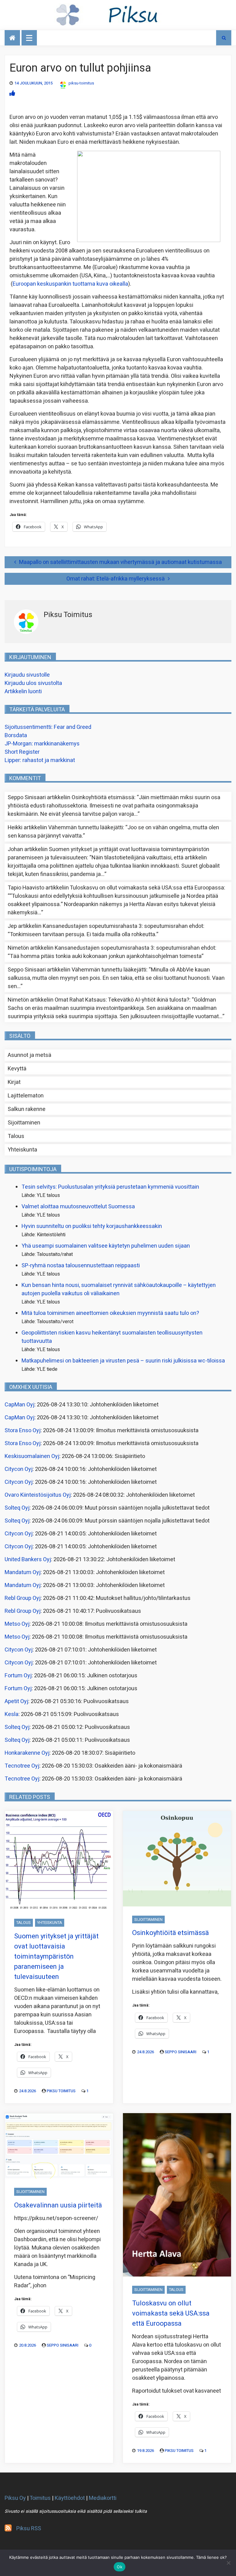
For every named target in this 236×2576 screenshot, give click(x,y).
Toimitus (40, 2498)
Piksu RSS (29, 2529)
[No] (228, 2563)
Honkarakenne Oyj (27, 1753)
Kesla (12, 1714)
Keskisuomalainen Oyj (32, 1456)
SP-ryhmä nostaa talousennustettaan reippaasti (81, 1266)
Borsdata (16, 735)
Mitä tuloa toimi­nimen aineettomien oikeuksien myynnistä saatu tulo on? (110, 1313)
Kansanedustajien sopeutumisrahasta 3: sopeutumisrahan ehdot (123, 926)
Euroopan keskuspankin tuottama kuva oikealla (70, 284)
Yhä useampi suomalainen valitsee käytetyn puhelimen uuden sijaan (106, 1246)
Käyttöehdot (70, 2498)
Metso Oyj (17, 1624)
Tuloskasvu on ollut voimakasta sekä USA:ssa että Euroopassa (147, 888)
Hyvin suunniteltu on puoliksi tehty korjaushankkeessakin (92, 1226)
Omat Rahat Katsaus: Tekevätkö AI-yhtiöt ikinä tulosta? (122, 1000)
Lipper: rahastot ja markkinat (40, 760)
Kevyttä (17, 1069)
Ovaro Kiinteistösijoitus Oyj (38, 1495)
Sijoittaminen (24, 1123)
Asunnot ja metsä (29, 1055)
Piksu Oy (15, 2498)
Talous (16, 1136)
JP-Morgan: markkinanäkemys (42, 744)
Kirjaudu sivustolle (27, 675)
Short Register (22, 752)
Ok (120, 2567)
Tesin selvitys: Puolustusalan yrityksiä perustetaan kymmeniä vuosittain (110, 1187)
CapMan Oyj (20, 1405)
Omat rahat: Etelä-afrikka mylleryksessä (116, 579)
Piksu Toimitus (61, 2091)
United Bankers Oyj (28, 1560)
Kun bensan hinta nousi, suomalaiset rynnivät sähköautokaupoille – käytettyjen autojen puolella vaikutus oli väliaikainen (119, 1289)
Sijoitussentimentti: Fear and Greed (48, 727)
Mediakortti (103, 2498)
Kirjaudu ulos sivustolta (33, 683)
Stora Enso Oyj (23, 1431)
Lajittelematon (26, 1096)
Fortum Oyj (18, 1676)
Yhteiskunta (22, 1150)
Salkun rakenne (27, 1109)
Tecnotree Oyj (22, 1766)
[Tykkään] (12, 94)
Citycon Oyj (19, 1469)
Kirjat (14, 1082)
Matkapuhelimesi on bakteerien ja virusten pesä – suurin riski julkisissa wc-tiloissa (123, 1361)
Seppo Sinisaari (181, 2052)
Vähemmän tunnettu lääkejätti (86, 828)
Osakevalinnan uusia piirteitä (58, 2205)
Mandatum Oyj (23, 1572)
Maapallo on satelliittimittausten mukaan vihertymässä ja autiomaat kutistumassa (120, 562)
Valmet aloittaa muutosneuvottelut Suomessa (78, 1207)
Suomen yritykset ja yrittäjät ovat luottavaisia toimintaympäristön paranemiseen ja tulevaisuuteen (56, 1956)
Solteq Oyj (17, 1508)
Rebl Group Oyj (23, 1598)
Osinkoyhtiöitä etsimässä (103, 797)
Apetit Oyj (16, 1701)
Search (224, 38)
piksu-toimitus (81, 83)
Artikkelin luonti (23, 692)
